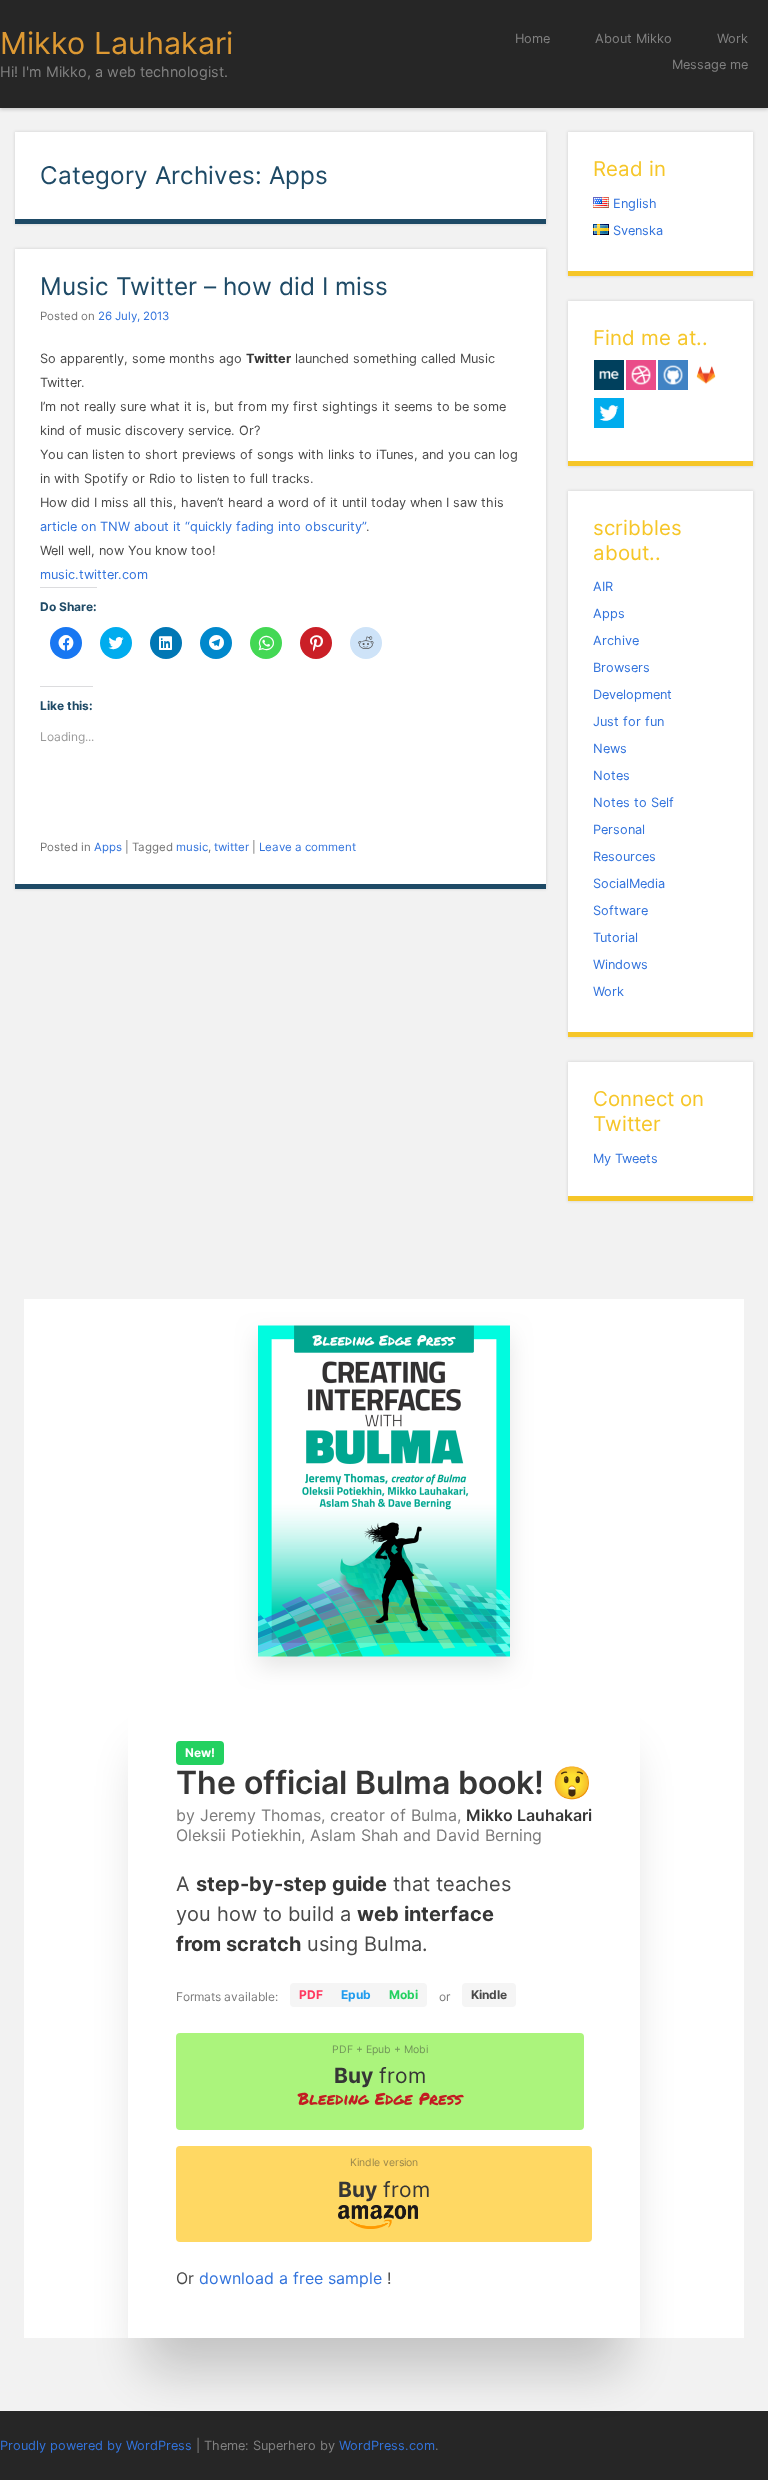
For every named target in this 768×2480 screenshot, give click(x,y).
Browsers (621, 667)
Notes (611, 775)
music (192, 847)
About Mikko (633, 38)
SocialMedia (629, 883)
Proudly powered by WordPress (96, 2445)
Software (620, 910)
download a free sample (293, 2278)
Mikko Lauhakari (116, 43)
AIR (603, 586)
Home (532, 38)
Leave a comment (307, 847)
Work (732, 38)
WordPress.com (387, 2445)
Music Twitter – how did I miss (214, 286)
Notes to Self (633, 802)
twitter (231, 847)
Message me (710, 64)
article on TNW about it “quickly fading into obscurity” (203, 526)
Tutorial (615, 937)
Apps (108, 847)
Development (632, 694)
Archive (616, 640)
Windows (620, 964)
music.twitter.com (94, 574)
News (610, 748)
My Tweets (625, 1158)
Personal (619, 829)
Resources (624, 856)
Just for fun (628, 721)
